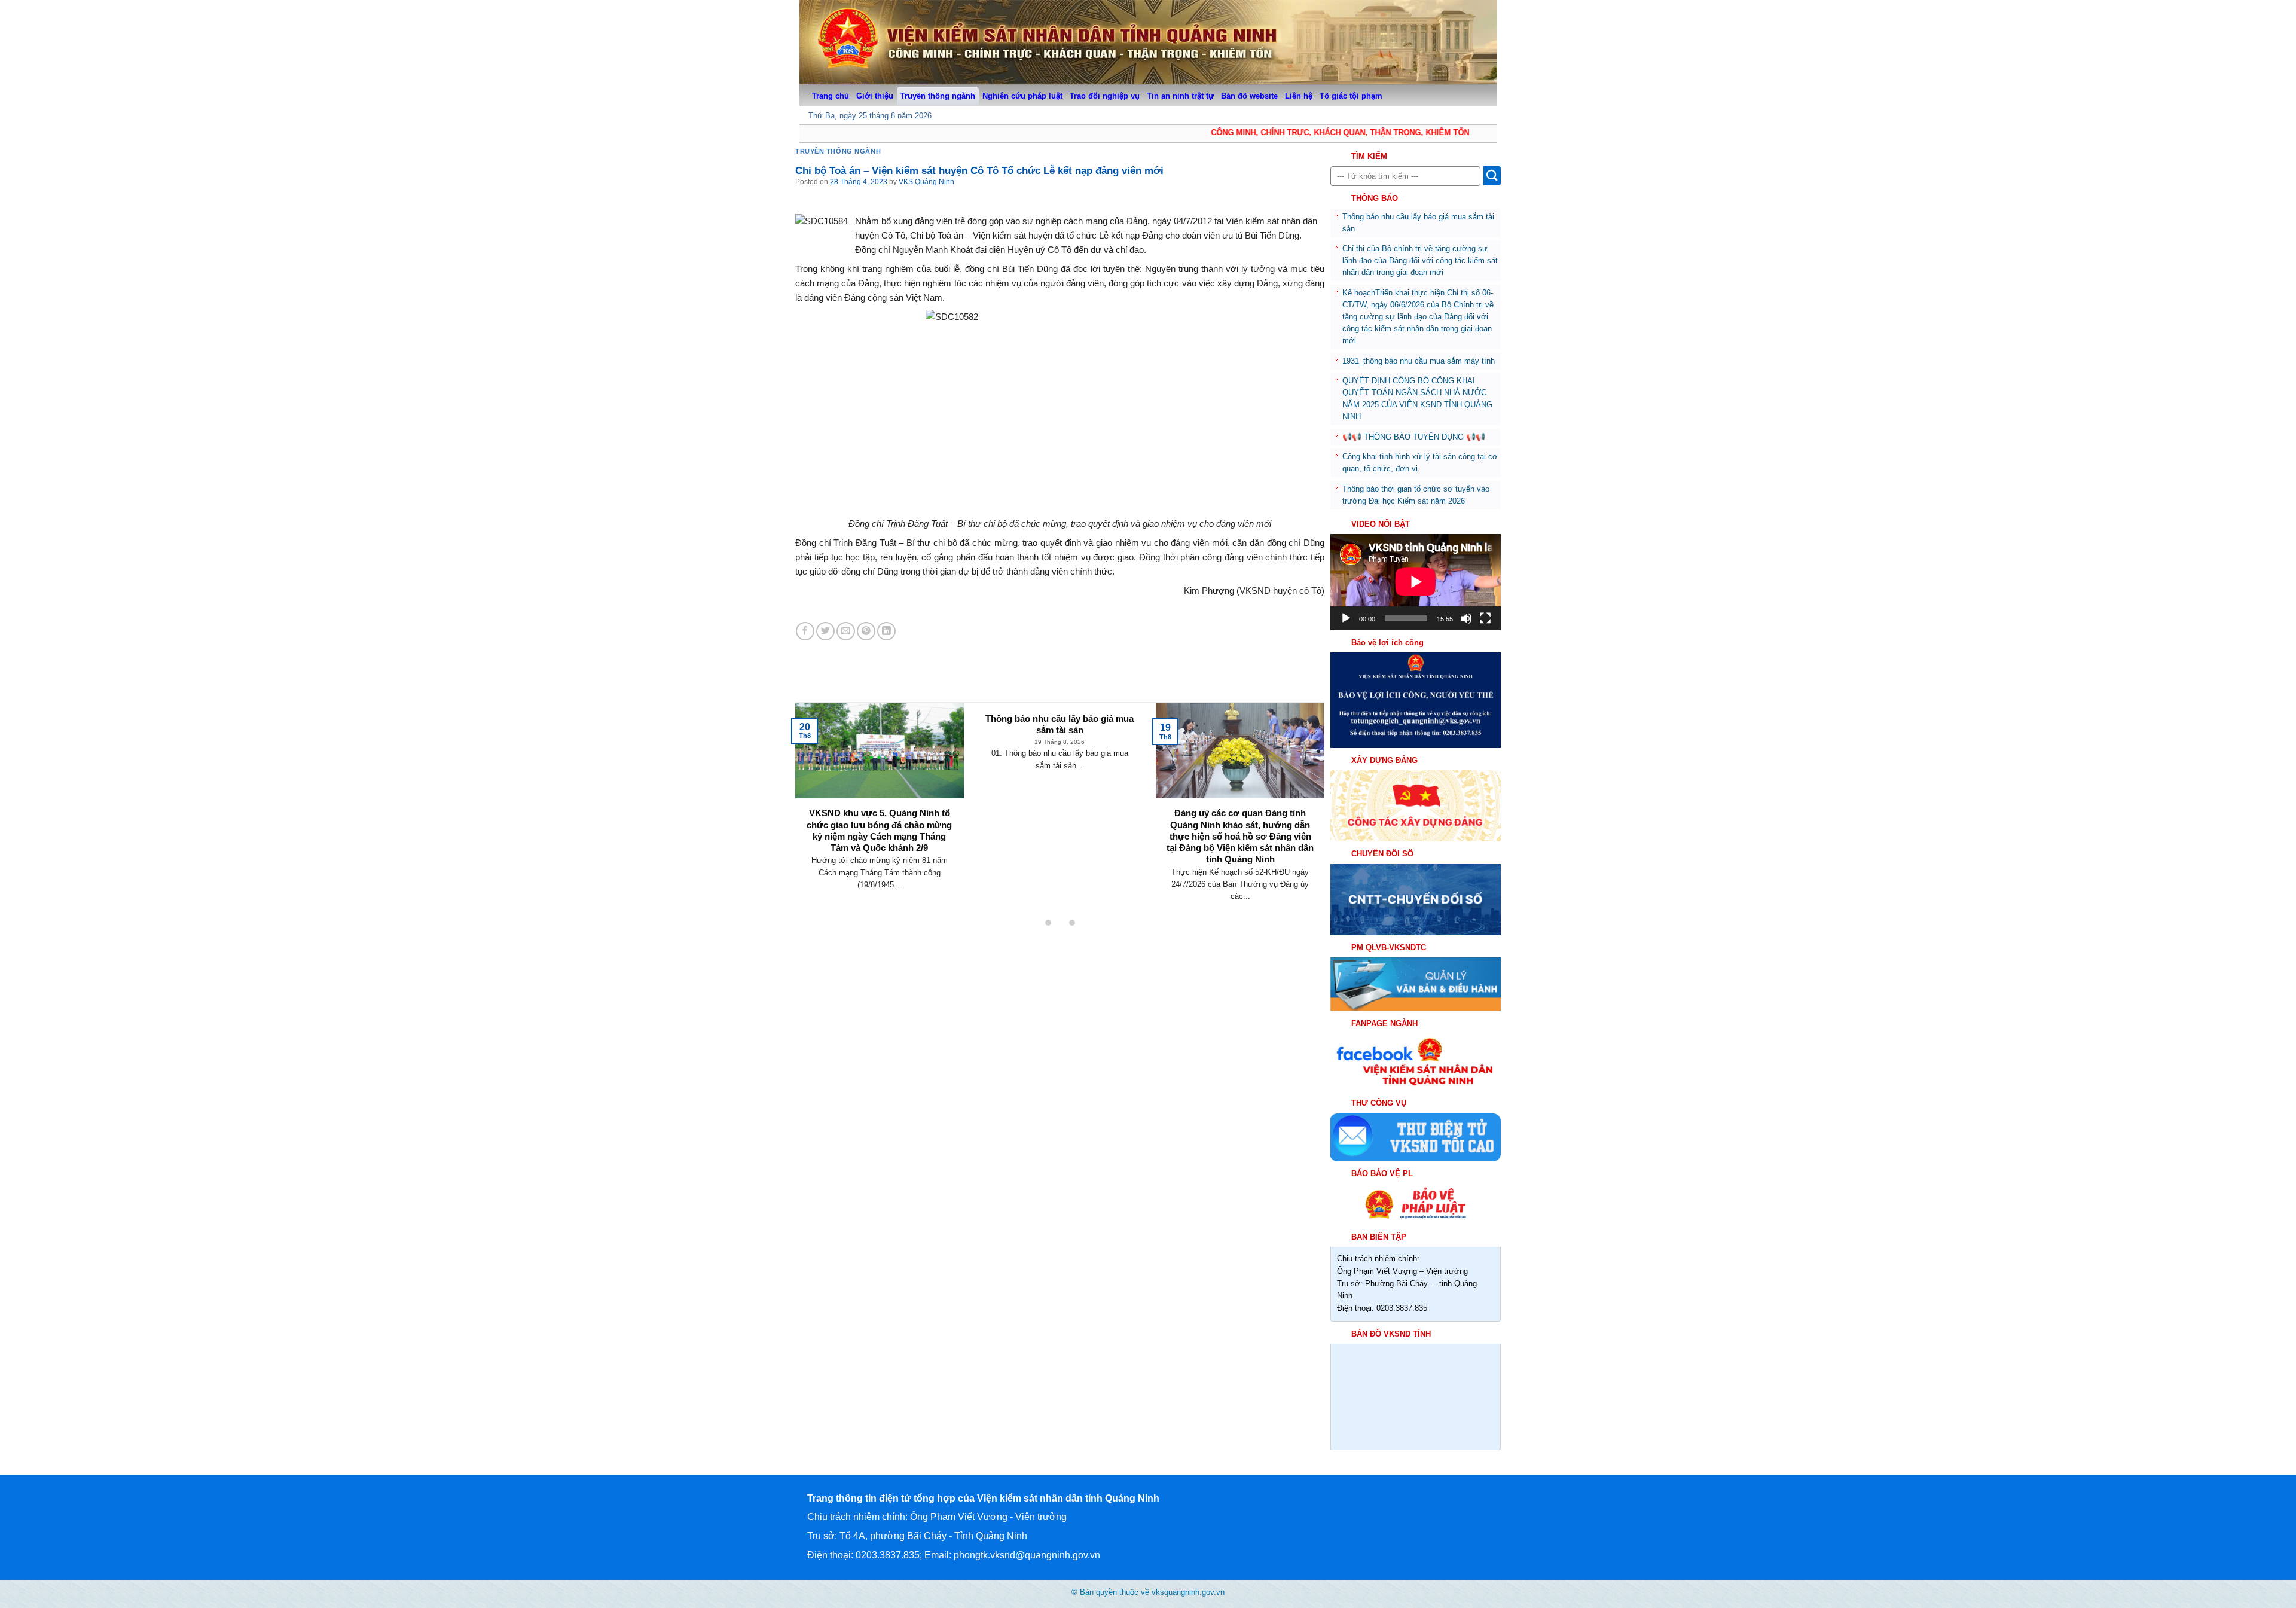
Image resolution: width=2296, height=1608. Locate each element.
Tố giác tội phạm (1351, 96)
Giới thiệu (875, 96)
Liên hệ (1299, 96)
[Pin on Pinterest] (866, 631)
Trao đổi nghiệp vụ (1105, 96)
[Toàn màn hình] (1485, 618)
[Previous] (815, 788)
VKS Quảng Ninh (926, 182)
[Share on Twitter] (825, 631)
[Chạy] (1346, 618)
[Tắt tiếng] (1466, 618)
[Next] (1305, 788)
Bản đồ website (1249, 96)
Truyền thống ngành (938, 96)
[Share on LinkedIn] (886, 631)
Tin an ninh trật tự (1180, 96)
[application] (1416, 582)
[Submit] (1492, 176)
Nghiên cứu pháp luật (1022, 96)
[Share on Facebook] (805, 631)
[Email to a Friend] (846, 631)
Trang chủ (831, 96)
